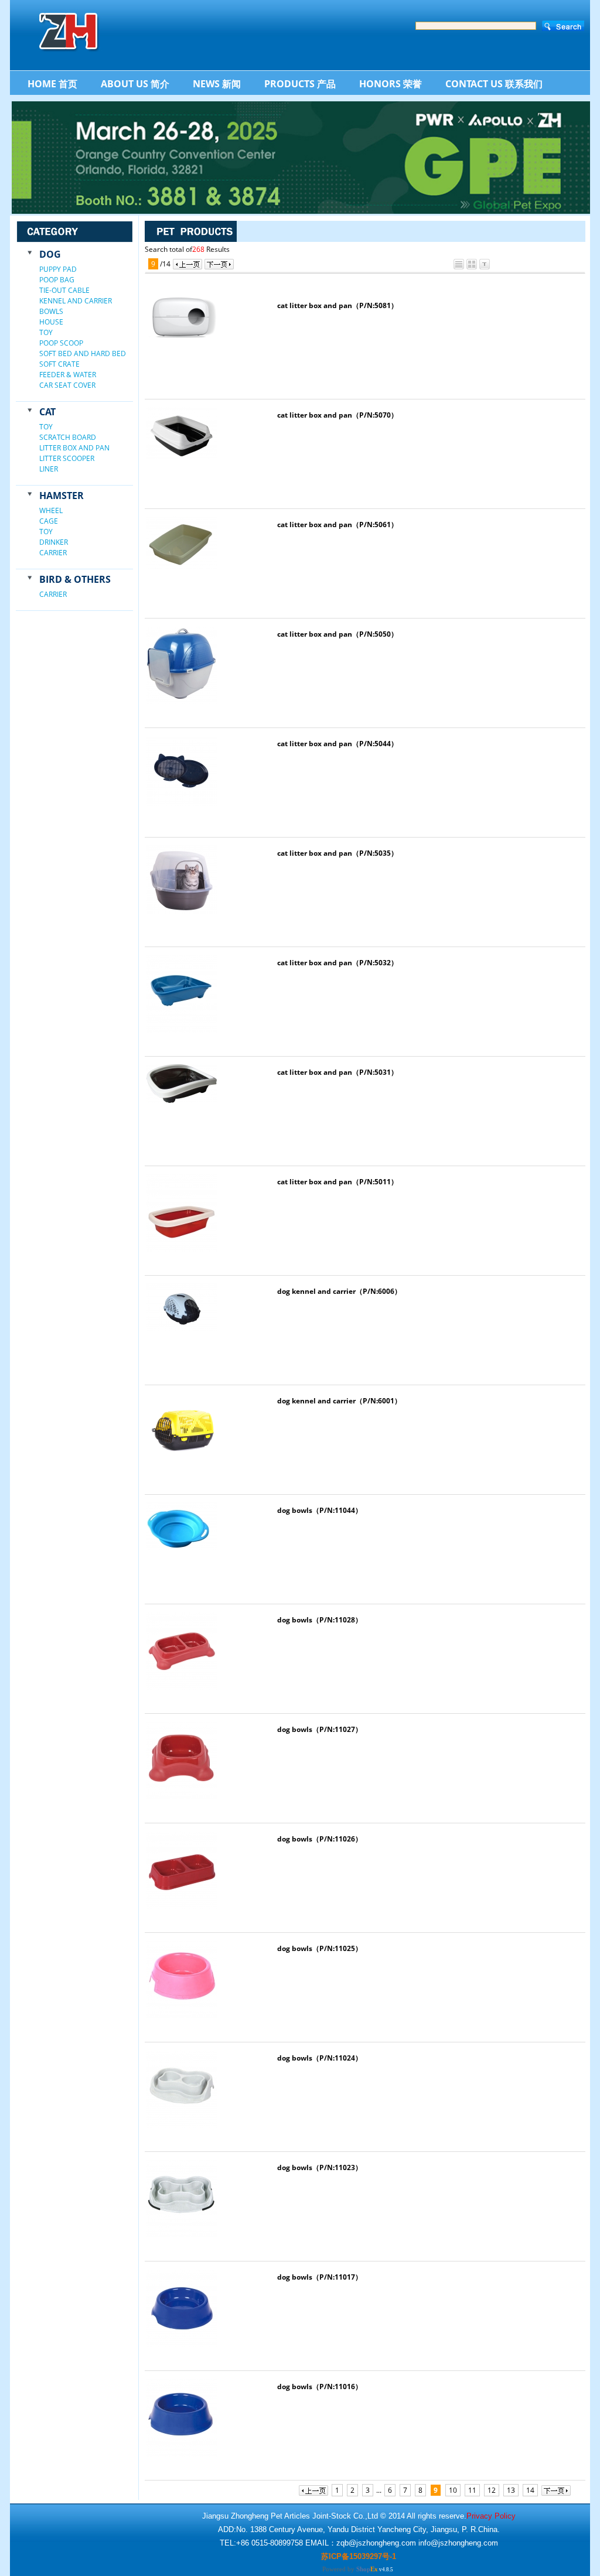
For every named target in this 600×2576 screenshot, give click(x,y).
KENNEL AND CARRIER (76, 301)
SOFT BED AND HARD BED (83, 353)
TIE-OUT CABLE (64, 290)
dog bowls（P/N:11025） (320, 1948)
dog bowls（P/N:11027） (320, 1729)
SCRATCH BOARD (68, 437)
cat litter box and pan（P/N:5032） (337, 963)
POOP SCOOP (61, 343)
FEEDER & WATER (68, 375)
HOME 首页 (52, 84)
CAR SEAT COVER (67, 385)
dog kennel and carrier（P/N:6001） (339, 1401)
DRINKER (54, 542)
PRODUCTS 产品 (300, 84)
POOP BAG (57, 280)
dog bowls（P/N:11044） (320, 1510)
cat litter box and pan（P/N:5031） (337, 1072)
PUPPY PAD (58, 269)
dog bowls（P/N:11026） (320, 1839)
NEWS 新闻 (217, 84)
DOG (50, 254)
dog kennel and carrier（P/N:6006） (339, 1291)
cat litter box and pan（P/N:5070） (337, 415)
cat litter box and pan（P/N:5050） (337, 634)
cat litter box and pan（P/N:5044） (337, 744)
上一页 (187, 264)
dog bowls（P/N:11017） (320, 2277)
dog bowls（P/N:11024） (320, 2058)
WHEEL (51, 510)
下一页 (219, 264)
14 (530, 2490)
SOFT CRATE (59, 364)
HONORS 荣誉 (391, 84)
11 (472, 2490)
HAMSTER (62, 496)
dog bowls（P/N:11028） (320, 1620)
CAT (47, 412)
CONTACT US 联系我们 (494, 84)
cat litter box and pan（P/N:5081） (337, 305)
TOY (46, 332)
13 (511, 2490)
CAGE (49, 521)
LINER (49, 469)
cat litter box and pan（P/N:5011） (337, 1182)
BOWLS (51, 311)
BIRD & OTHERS (75, 579)
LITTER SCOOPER (67, 458)
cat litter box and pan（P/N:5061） (337, 525)
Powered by (350, 2569)
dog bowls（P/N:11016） (320, 2387)
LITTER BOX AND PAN (74, 448)
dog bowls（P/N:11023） (320, 2167)
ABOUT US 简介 (135, 84)
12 (492, 2490)
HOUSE (51, 322)
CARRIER (53, 553)
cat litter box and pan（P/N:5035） (337, 853)
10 (453, 2490)
